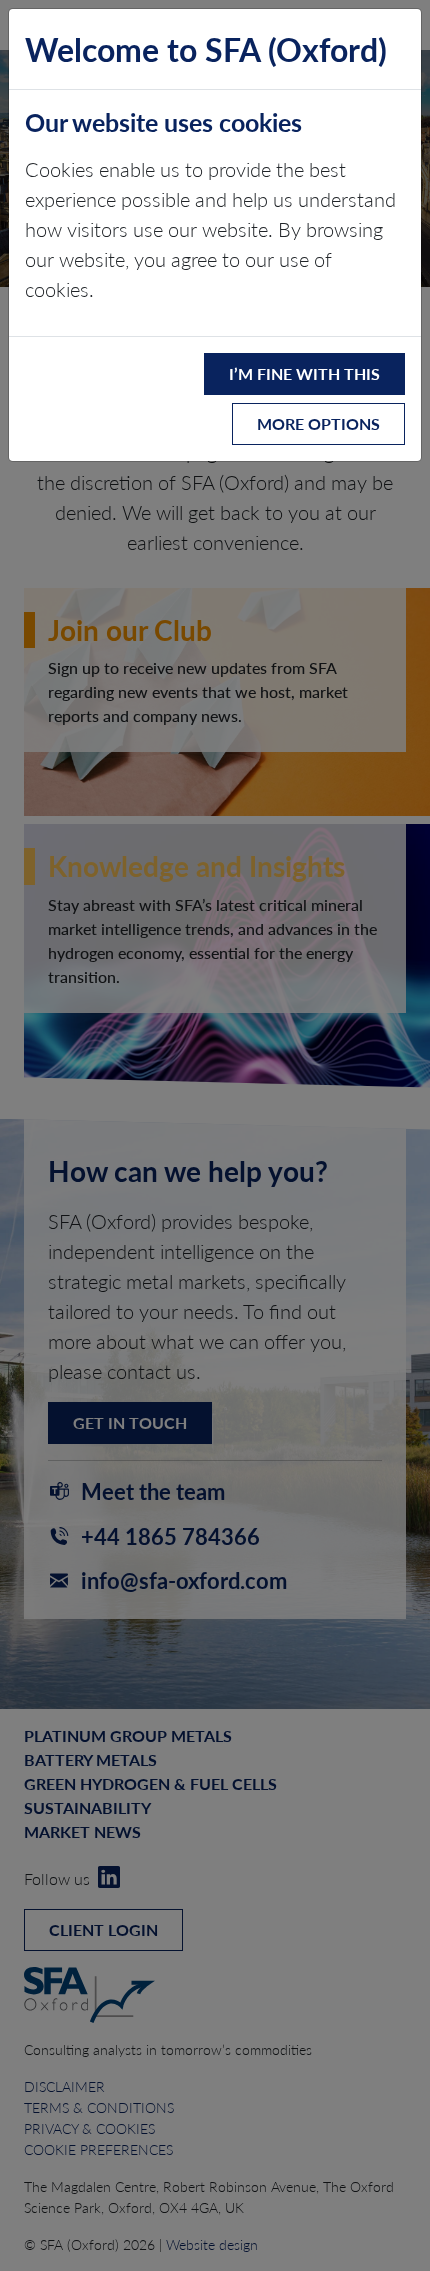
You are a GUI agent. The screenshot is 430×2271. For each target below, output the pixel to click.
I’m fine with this (304, 373)
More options (318, 423)
